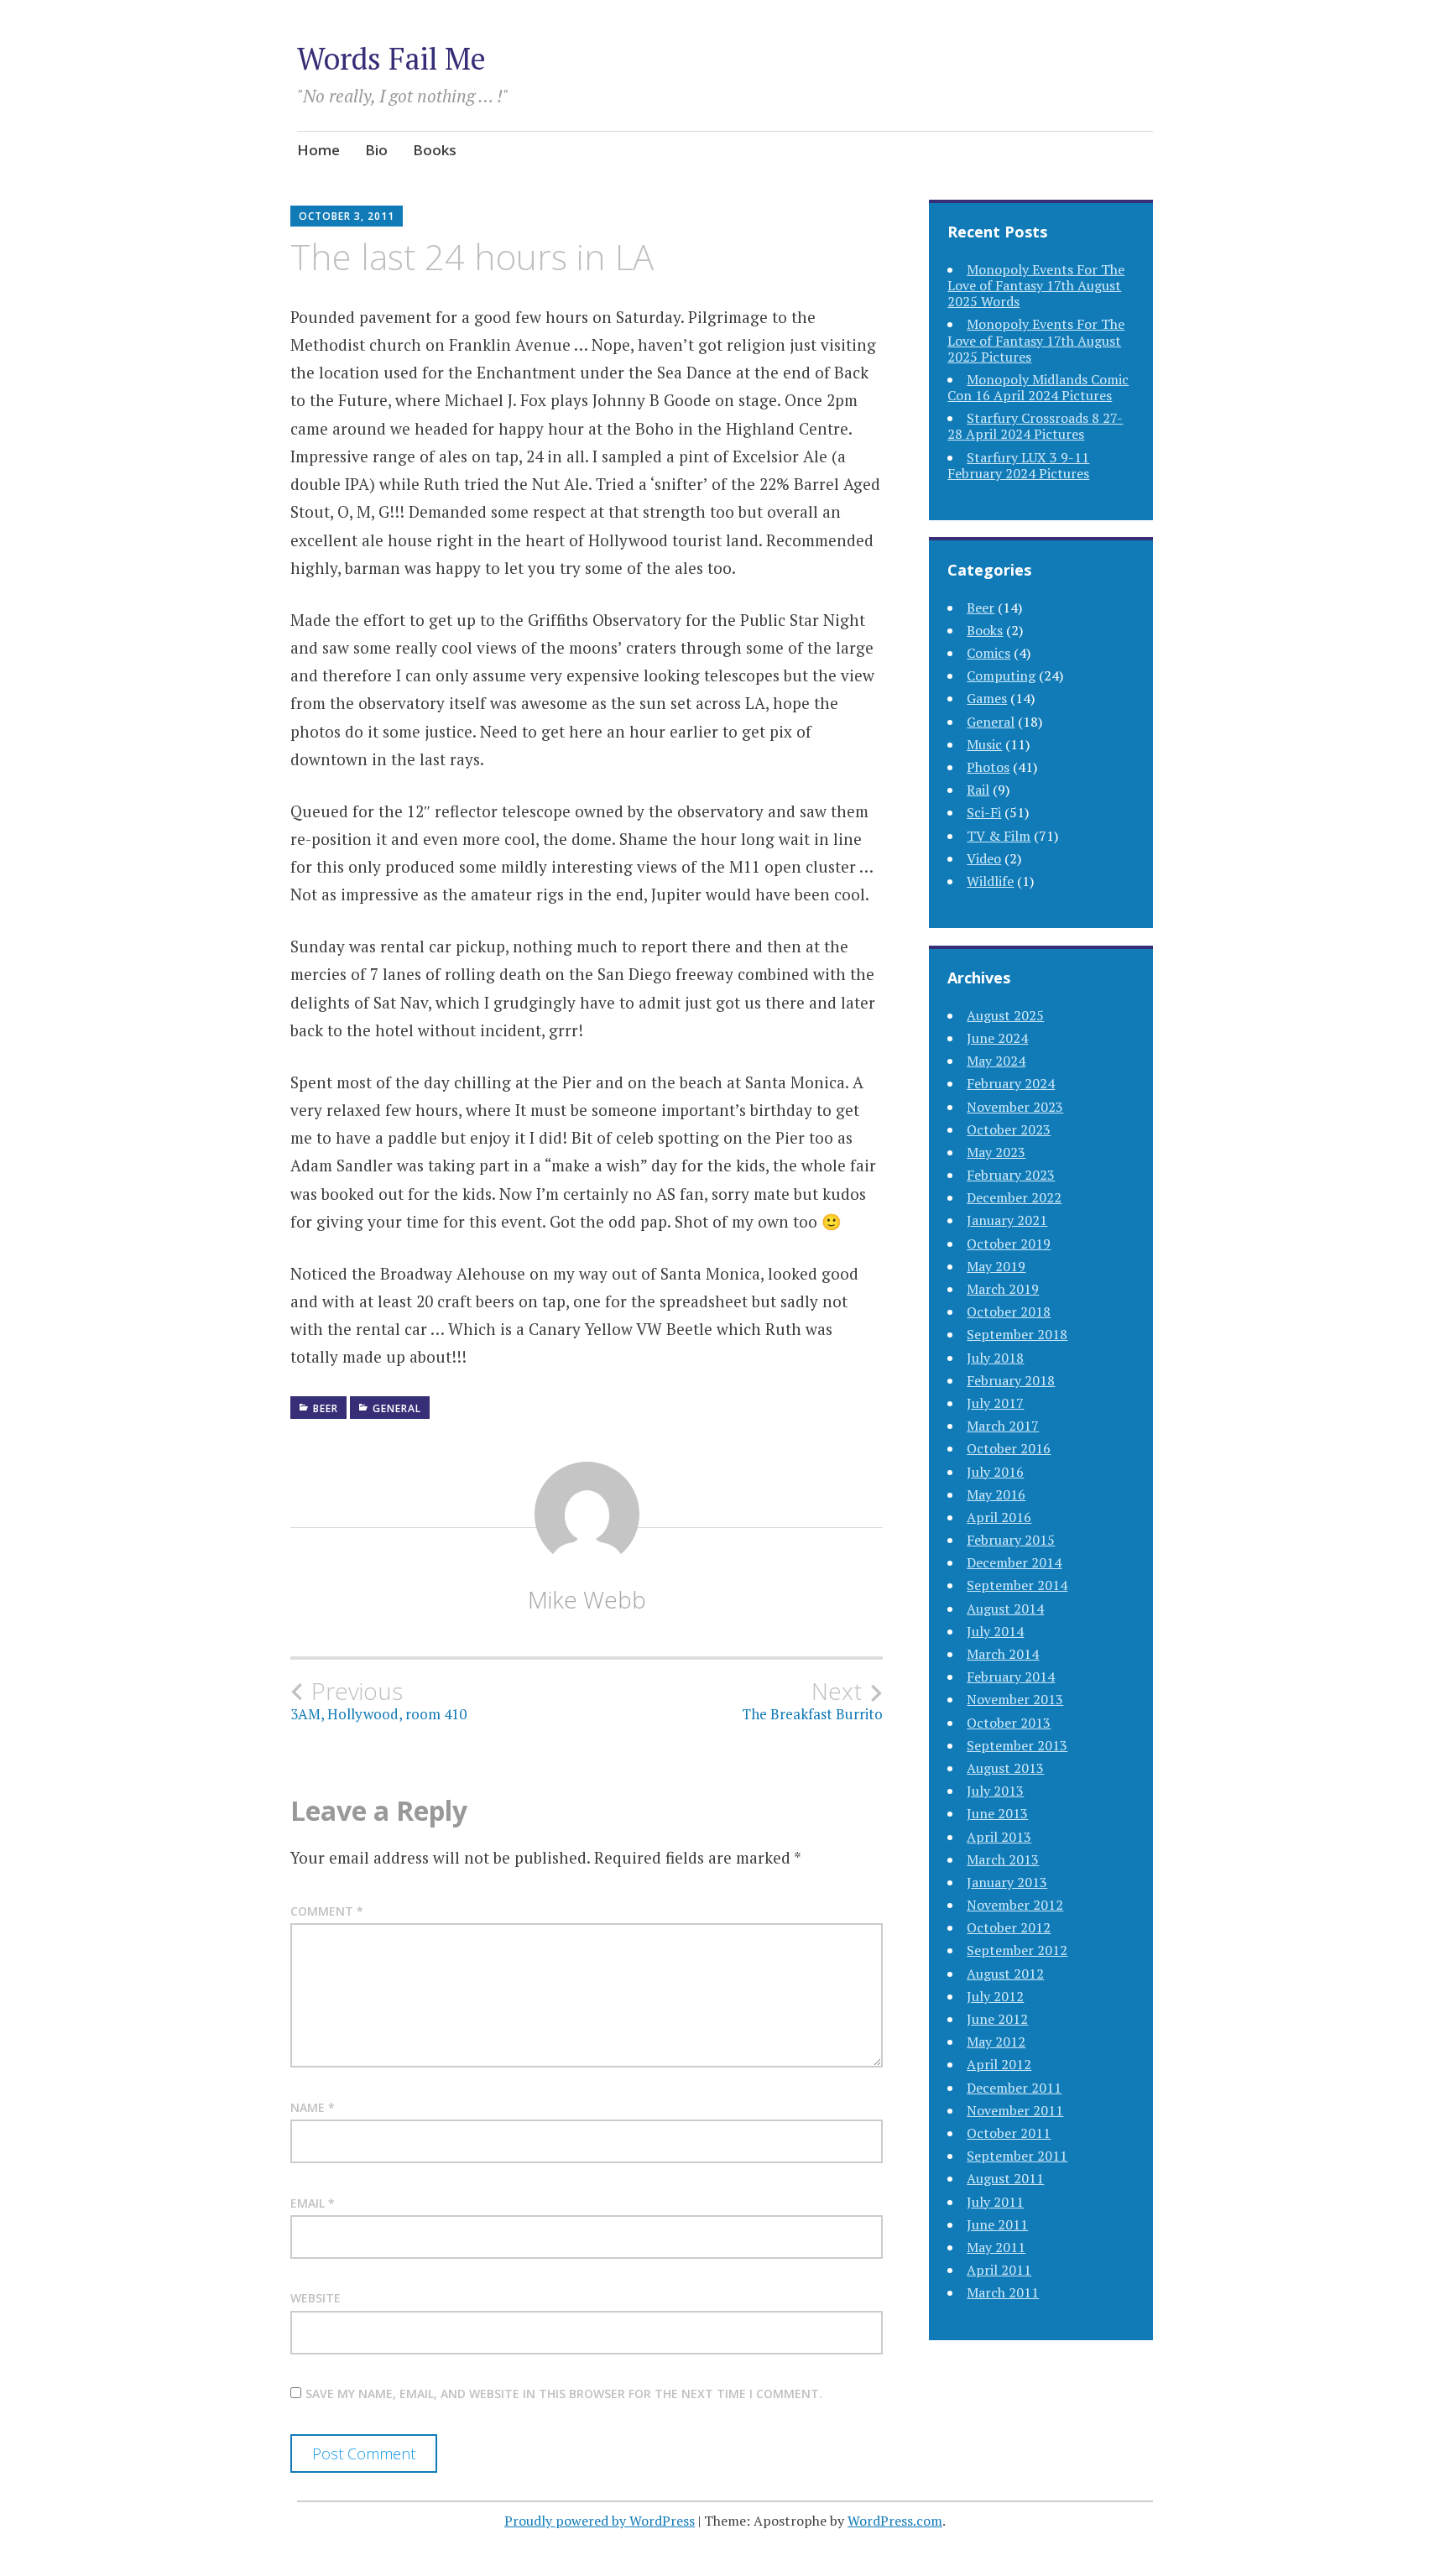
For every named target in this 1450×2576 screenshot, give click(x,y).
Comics (988, 653)
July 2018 (995, 1358)
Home (318, 150)
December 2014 (1014, 1562)
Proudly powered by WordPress (600, 2521)
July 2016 (995, 1472)
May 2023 (996, 1152)
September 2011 (1017, 2156)
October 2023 (1009, 1129)
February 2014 (1011, 1676)
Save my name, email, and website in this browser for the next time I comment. (564, 2393)
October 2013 (1009, 1723)
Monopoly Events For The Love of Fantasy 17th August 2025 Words (1036, 285)
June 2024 (997, 1038)
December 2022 (1014, 1197)
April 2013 (999, 1837)
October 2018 (1009, 1311)
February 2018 (1011, 1380)
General (397, 1408)
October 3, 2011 (347, 216)
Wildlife (990, 881)
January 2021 (1007, 1220)
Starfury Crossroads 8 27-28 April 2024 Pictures (1035, 426)
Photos (988, 767)
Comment (327, 1911)
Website (316, 2298)
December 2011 (1014, 2088)
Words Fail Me (391, 58)
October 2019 (1009, 1244)
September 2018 (1017, 1334)
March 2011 (1003, 2292)
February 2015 (1011, 1540)
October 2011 (1009, 2133)
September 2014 (1017, 1585)
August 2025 (1005, 1015)
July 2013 (995, 1791)
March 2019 (1003, 1289)
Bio (376, 150)
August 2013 (1005, 1768)
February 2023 (1011, 1175)
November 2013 (1015, 1699)
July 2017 (995, 1403)
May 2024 (996, 1061)
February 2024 (1011, 1083)
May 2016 (996, 1494)
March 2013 (1003, 1859)
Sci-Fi (984, 812)
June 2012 (997, 2019)
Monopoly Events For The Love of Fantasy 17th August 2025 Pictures (1036, 340)
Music (984, 744)
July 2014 (995, 1631)
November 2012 (1015, 1905)
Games (987, 698)
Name (313, 2107)
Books (435, 150)
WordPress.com (895, 2521)
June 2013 (997, 1813)
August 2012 (1005, 1974)
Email (313, 2203)
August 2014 (1005, 1609)
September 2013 (1017, 1745)
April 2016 (999, 1517)
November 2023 (1015, 1107)
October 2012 (1009, 1927)
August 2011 (1005, 2178)
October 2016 (1009, 1448)
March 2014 (1003, 1654)
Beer (326, 1408)
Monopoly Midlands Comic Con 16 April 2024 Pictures (1038, 387)
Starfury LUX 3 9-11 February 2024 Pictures (1018, 465)
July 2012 (995, 1996)
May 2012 (996, 2042)
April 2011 (999, 2270)
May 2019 (996, 1266)
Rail (978, 790)
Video (984, 858)
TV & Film (999, 836)
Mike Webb (587, 1599)
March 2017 (1003, 1426)
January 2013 (1007, 1882)
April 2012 (999, 2064)
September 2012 (1017, 1950)
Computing (1001, 675)
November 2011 (1015, 2110)
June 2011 (997, 2224)
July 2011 (995, 2202)
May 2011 (996, 2247)
